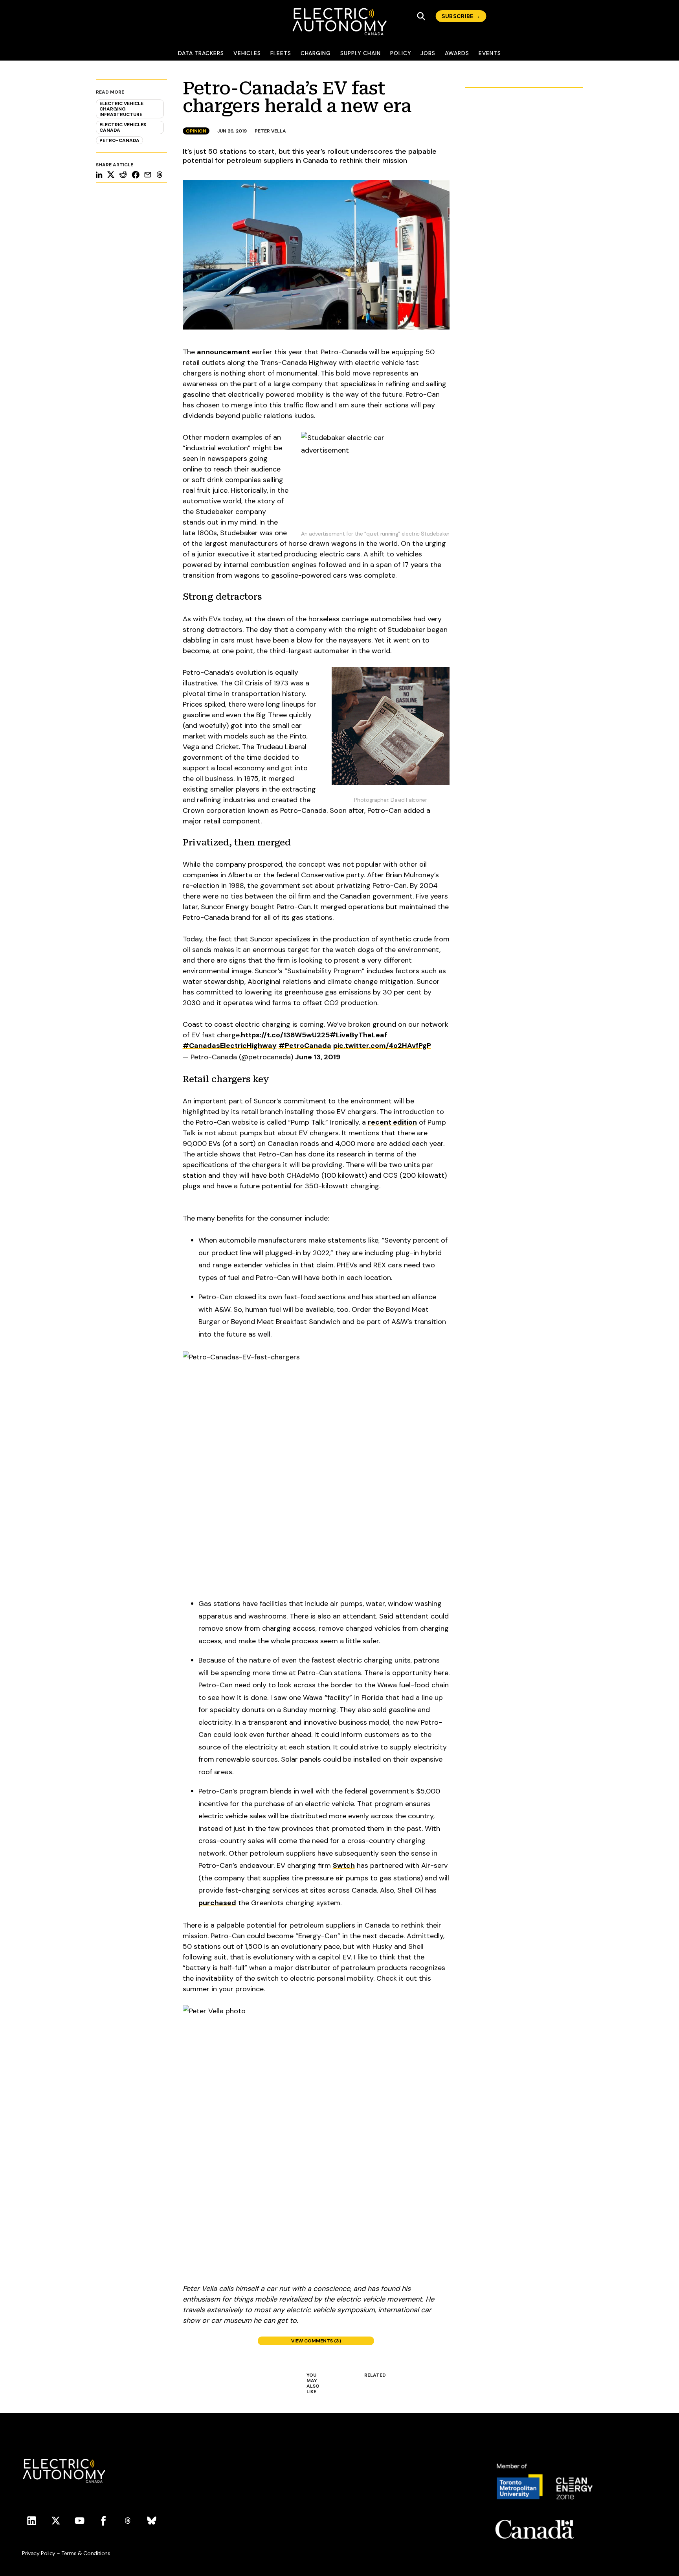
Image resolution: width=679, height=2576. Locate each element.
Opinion (196, 131)
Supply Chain (361, 53)
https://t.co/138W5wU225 (285, 1035)
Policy (401, 53)
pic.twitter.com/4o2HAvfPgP (382, 1046)
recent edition (392, 1122)
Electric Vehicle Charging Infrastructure (121, 109)
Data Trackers (201, 53)
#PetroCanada (305, 1046)
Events (490, 53)
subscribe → (461, 16)
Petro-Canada (119, 140)
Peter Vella (270, 131)
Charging (316, 53)
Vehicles (247, 53)
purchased (217, 1903)
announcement (223, 352)
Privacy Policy (39, 2553)
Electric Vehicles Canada (123, 127)
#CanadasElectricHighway (230, 1046)
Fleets (281, 53)
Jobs (428, 53)
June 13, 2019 (318, 1057)
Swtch (344, 1865)
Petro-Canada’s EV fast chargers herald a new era (297, 97)
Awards (457, 53)
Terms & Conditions (86, 2553)
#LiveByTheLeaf (358, 1035)
